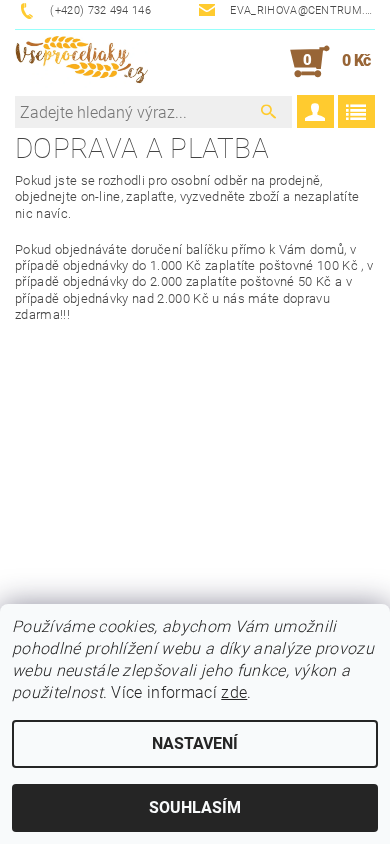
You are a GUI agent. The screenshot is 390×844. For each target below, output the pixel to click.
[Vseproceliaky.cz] (81, 62)
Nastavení (195, 743)
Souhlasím (195, 807)
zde (234, 692)
